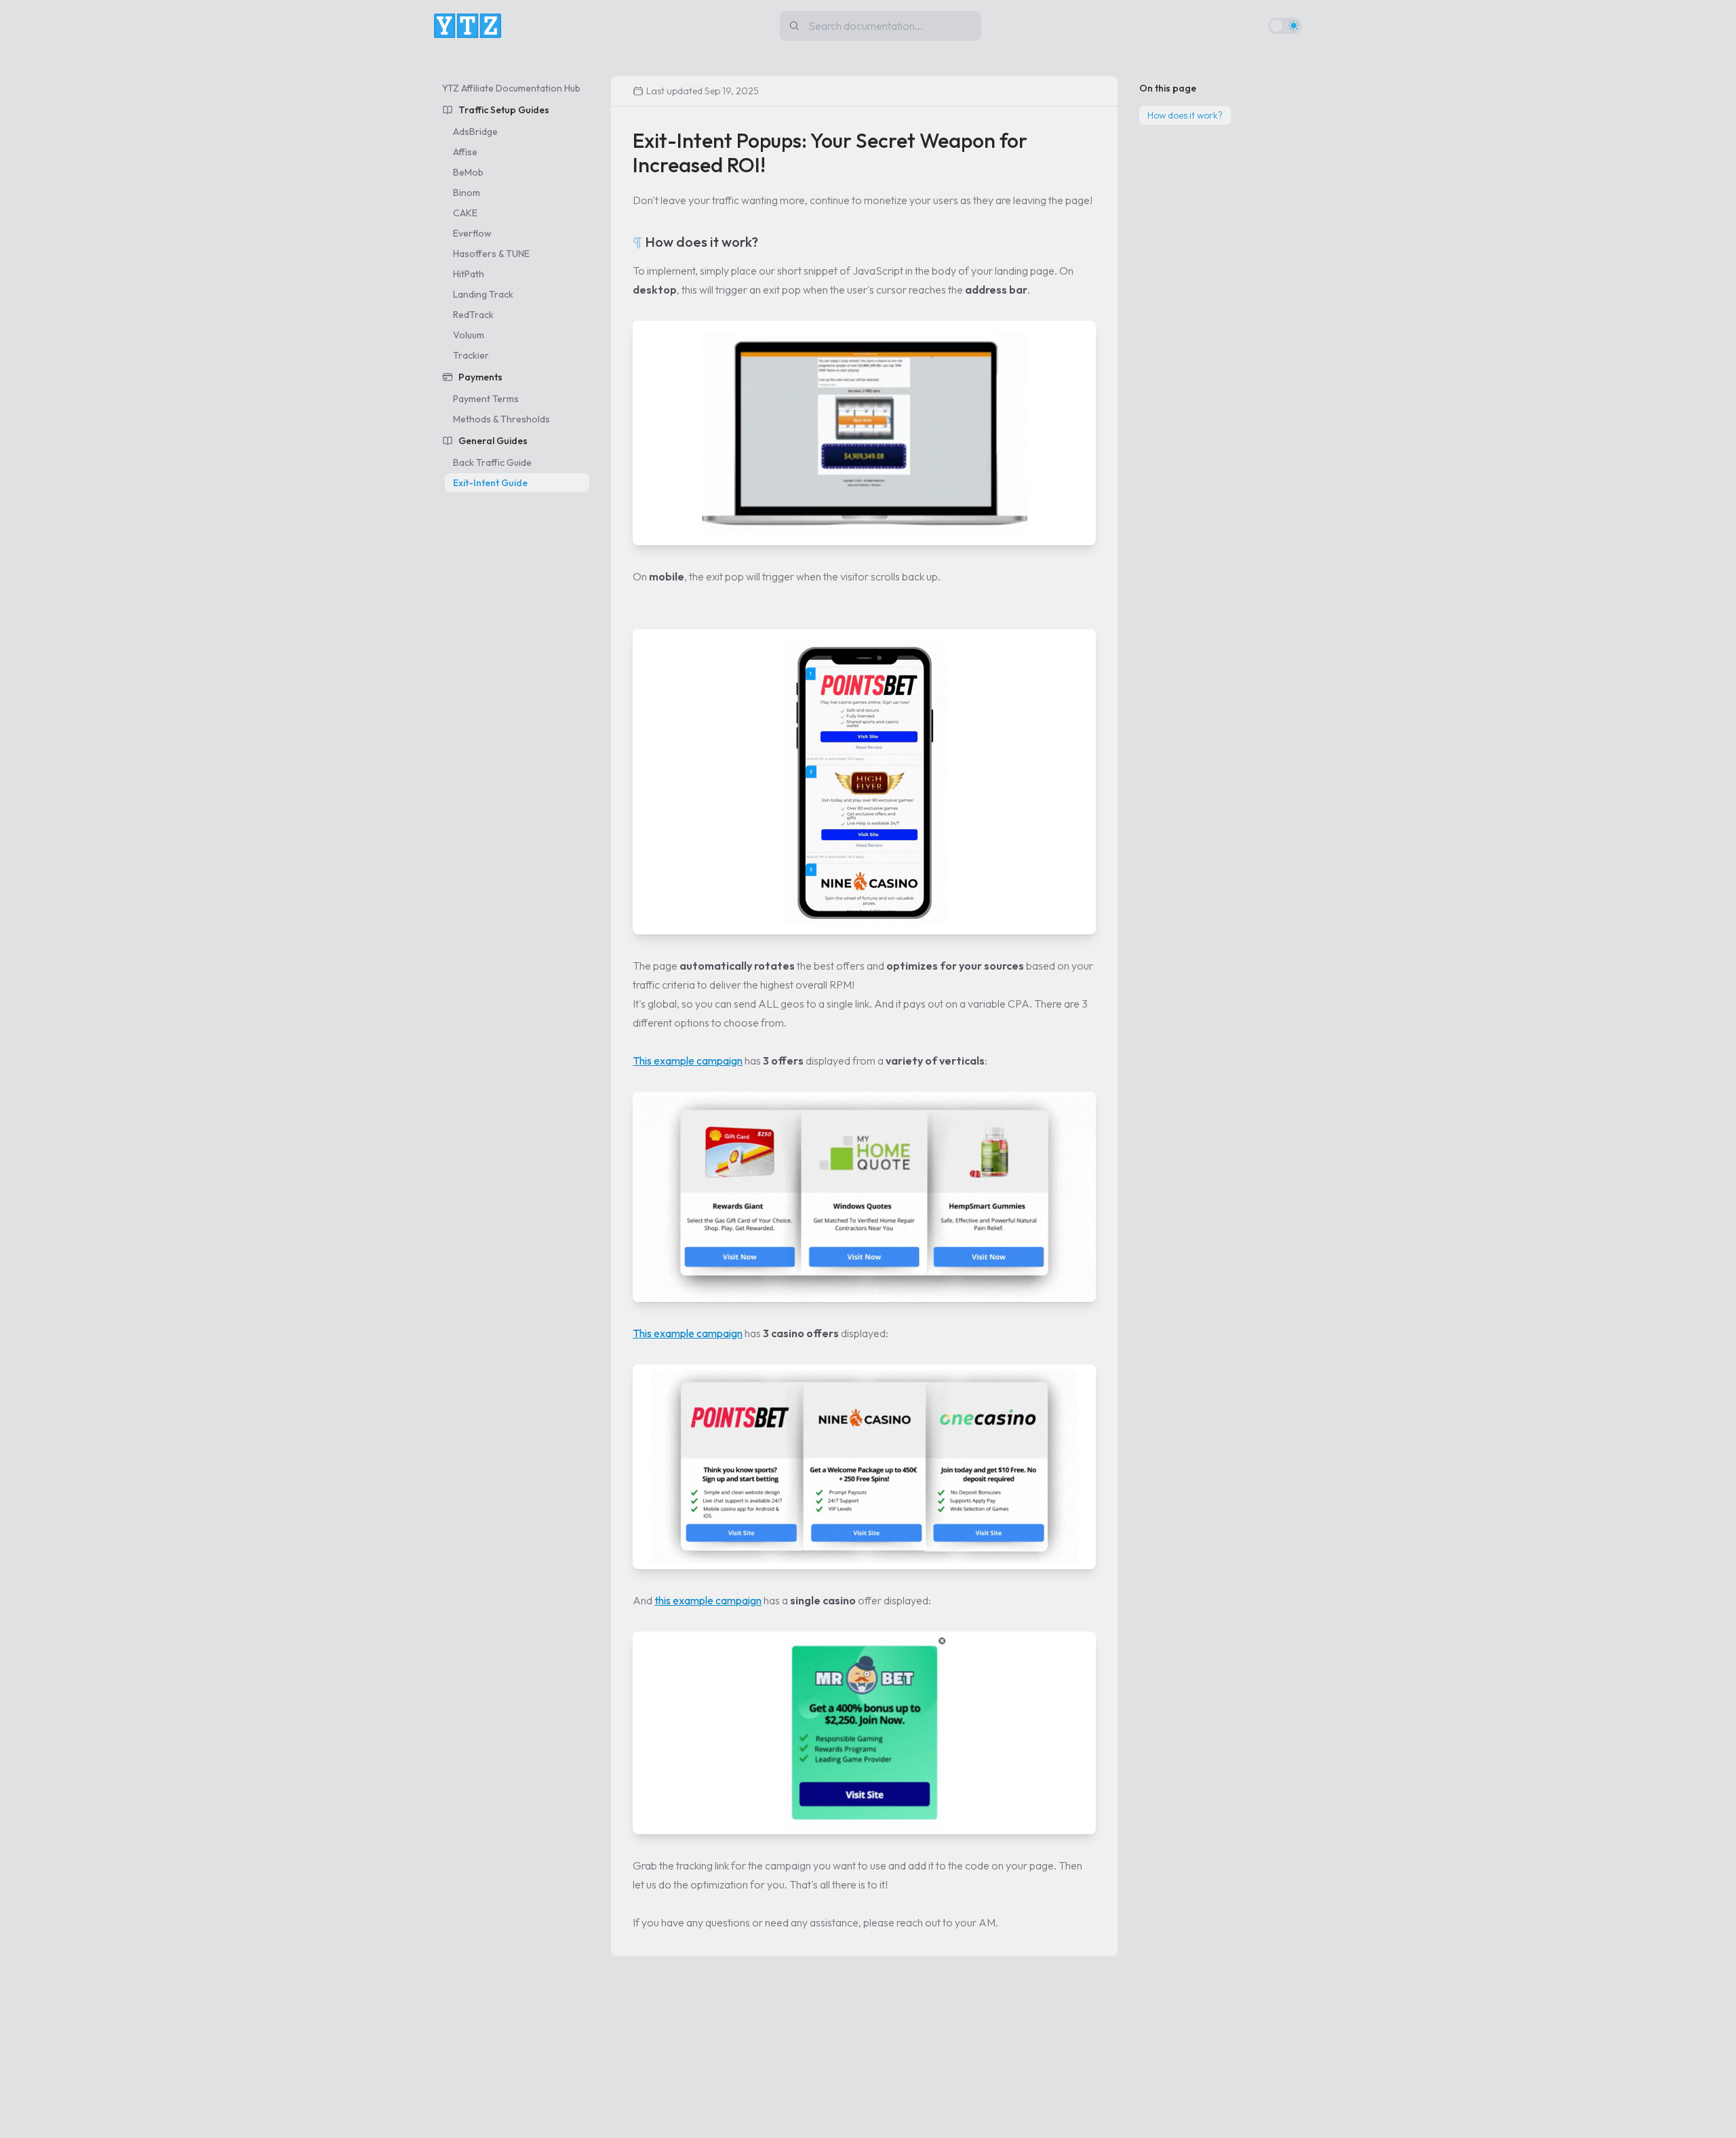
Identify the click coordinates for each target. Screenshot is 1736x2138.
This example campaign (688, 1061)
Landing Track (483, 294)
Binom (467, 193)
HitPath (469, 274)
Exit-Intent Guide (490, 483)
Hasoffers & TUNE (491, 254)
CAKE (465, 213)
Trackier (471, 355)
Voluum (469, 335)
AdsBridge (475, 132)
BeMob (468, 172)
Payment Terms (486, 399)
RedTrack (473, 315)
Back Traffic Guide (492, 462)
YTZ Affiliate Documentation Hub (511, 88)
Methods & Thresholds (501, 419)
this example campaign (708, 1600)
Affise (465, 152)
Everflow (472, 233)
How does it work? (1185, 115)
